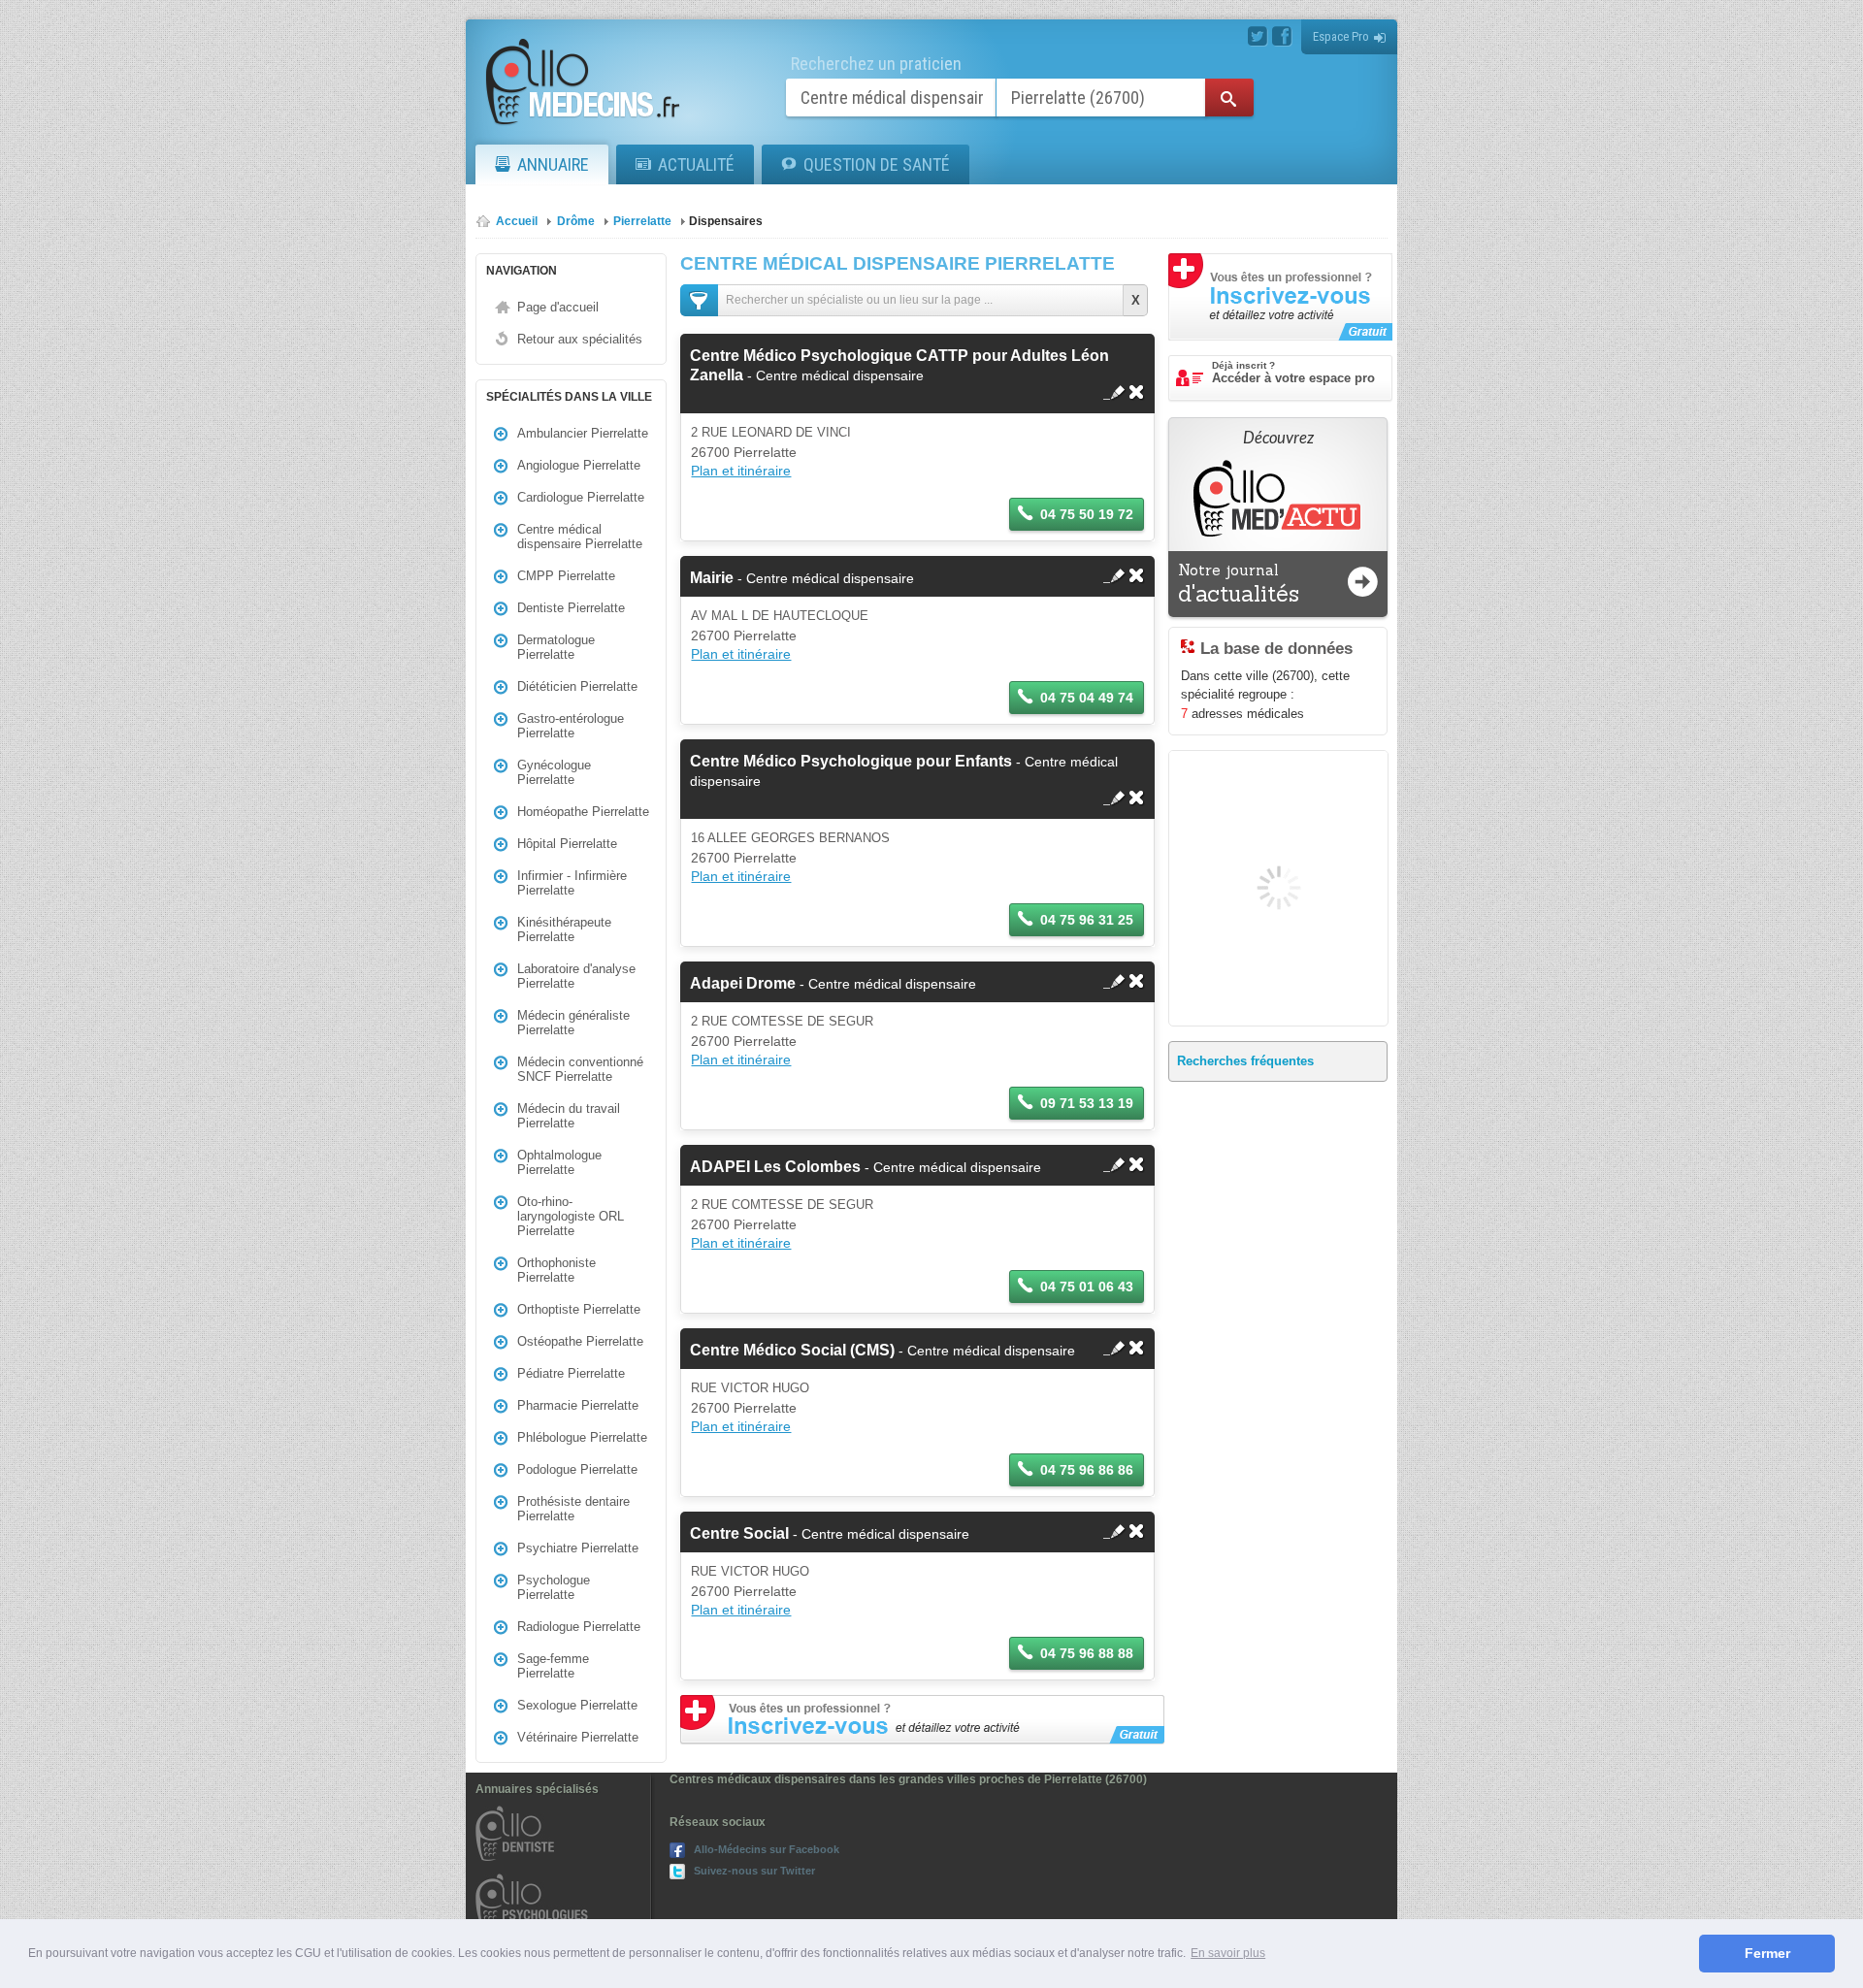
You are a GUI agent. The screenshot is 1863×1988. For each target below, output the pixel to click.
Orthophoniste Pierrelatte (556, 1270)
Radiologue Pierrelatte (579, 1627)
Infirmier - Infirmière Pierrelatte (572, 883)
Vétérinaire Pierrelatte (578, 1737)
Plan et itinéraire (741, 471)
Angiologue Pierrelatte (579, 465)
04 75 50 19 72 (1087, 514)
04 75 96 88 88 (1087, 1653)
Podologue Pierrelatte (577, 1469)
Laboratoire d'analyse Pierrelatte (576, 976)
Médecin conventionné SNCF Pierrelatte (580, 1069)
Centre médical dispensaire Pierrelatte (580, 537)
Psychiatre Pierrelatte (578, 1548)
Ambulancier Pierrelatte (583, 433)
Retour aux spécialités (580, 339)
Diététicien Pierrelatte (577, 686)
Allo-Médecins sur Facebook (767, 1849)
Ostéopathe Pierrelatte (580, 1341)
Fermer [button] (1767, 1953)
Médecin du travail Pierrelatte (569, 1116)
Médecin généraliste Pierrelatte (573, 1023)
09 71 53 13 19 (1087, 1103)
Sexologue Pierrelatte (577, 1705)
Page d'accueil (558, 307)
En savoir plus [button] (1228, 1953)
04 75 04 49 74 (1087, 698)
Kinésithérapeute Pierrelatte (564, 929)
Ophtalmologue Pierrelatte (559, 1162)
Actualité (696, 164)
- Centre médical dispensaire (802, 578)
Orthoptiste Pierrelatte (579, 1309)
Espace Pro (1341, 36)
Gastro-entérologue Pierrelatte (571, 726)
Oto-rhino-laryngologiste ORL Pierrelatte (571, 1216)
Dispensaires (726, 221)
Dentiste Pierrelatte (571, 608)
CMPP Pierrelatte (566, 576)
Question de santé (877, 164)
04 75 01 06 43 (1087, 1287)
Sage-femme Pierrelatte (553, 1666)
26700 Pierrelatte (744, 452)
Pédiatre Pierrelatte (571, 1373)
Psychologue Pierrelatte (554, 1587)
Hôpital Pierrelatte (567, 844)
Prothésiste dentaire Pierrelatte (573, 1509)
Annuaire (553, 164)
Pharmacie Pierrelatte (578, 1405)
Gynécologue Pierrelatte (554, 772)
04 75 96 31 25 (1087, 920)
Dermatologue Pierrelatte (556, 647)
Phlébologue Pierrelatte (582, 1437)
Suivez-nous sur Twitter (754, 1871)
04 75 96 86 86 (1087, 1470)
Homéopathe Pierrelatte (583, 812)
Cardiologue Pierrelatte (581, 497)
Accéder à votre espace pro (1293, 373)
